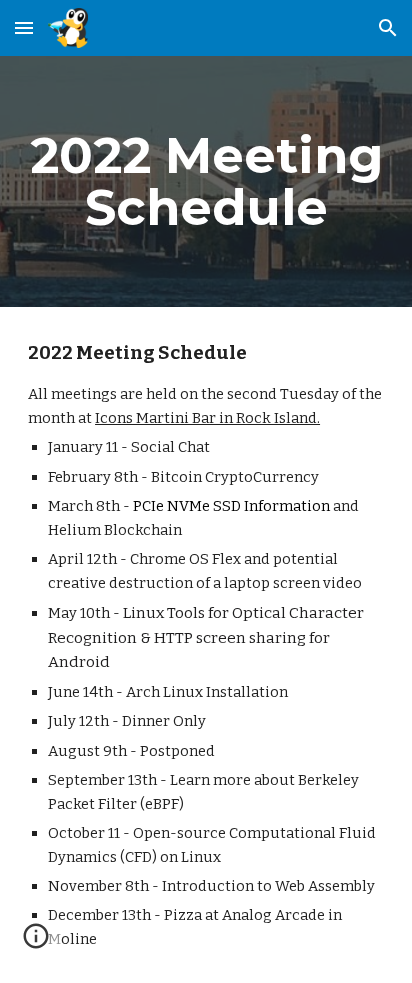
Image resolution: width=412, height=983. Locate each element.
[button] (24, 27)
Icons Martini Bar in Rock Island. (207, 418)
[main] (206, 181)
